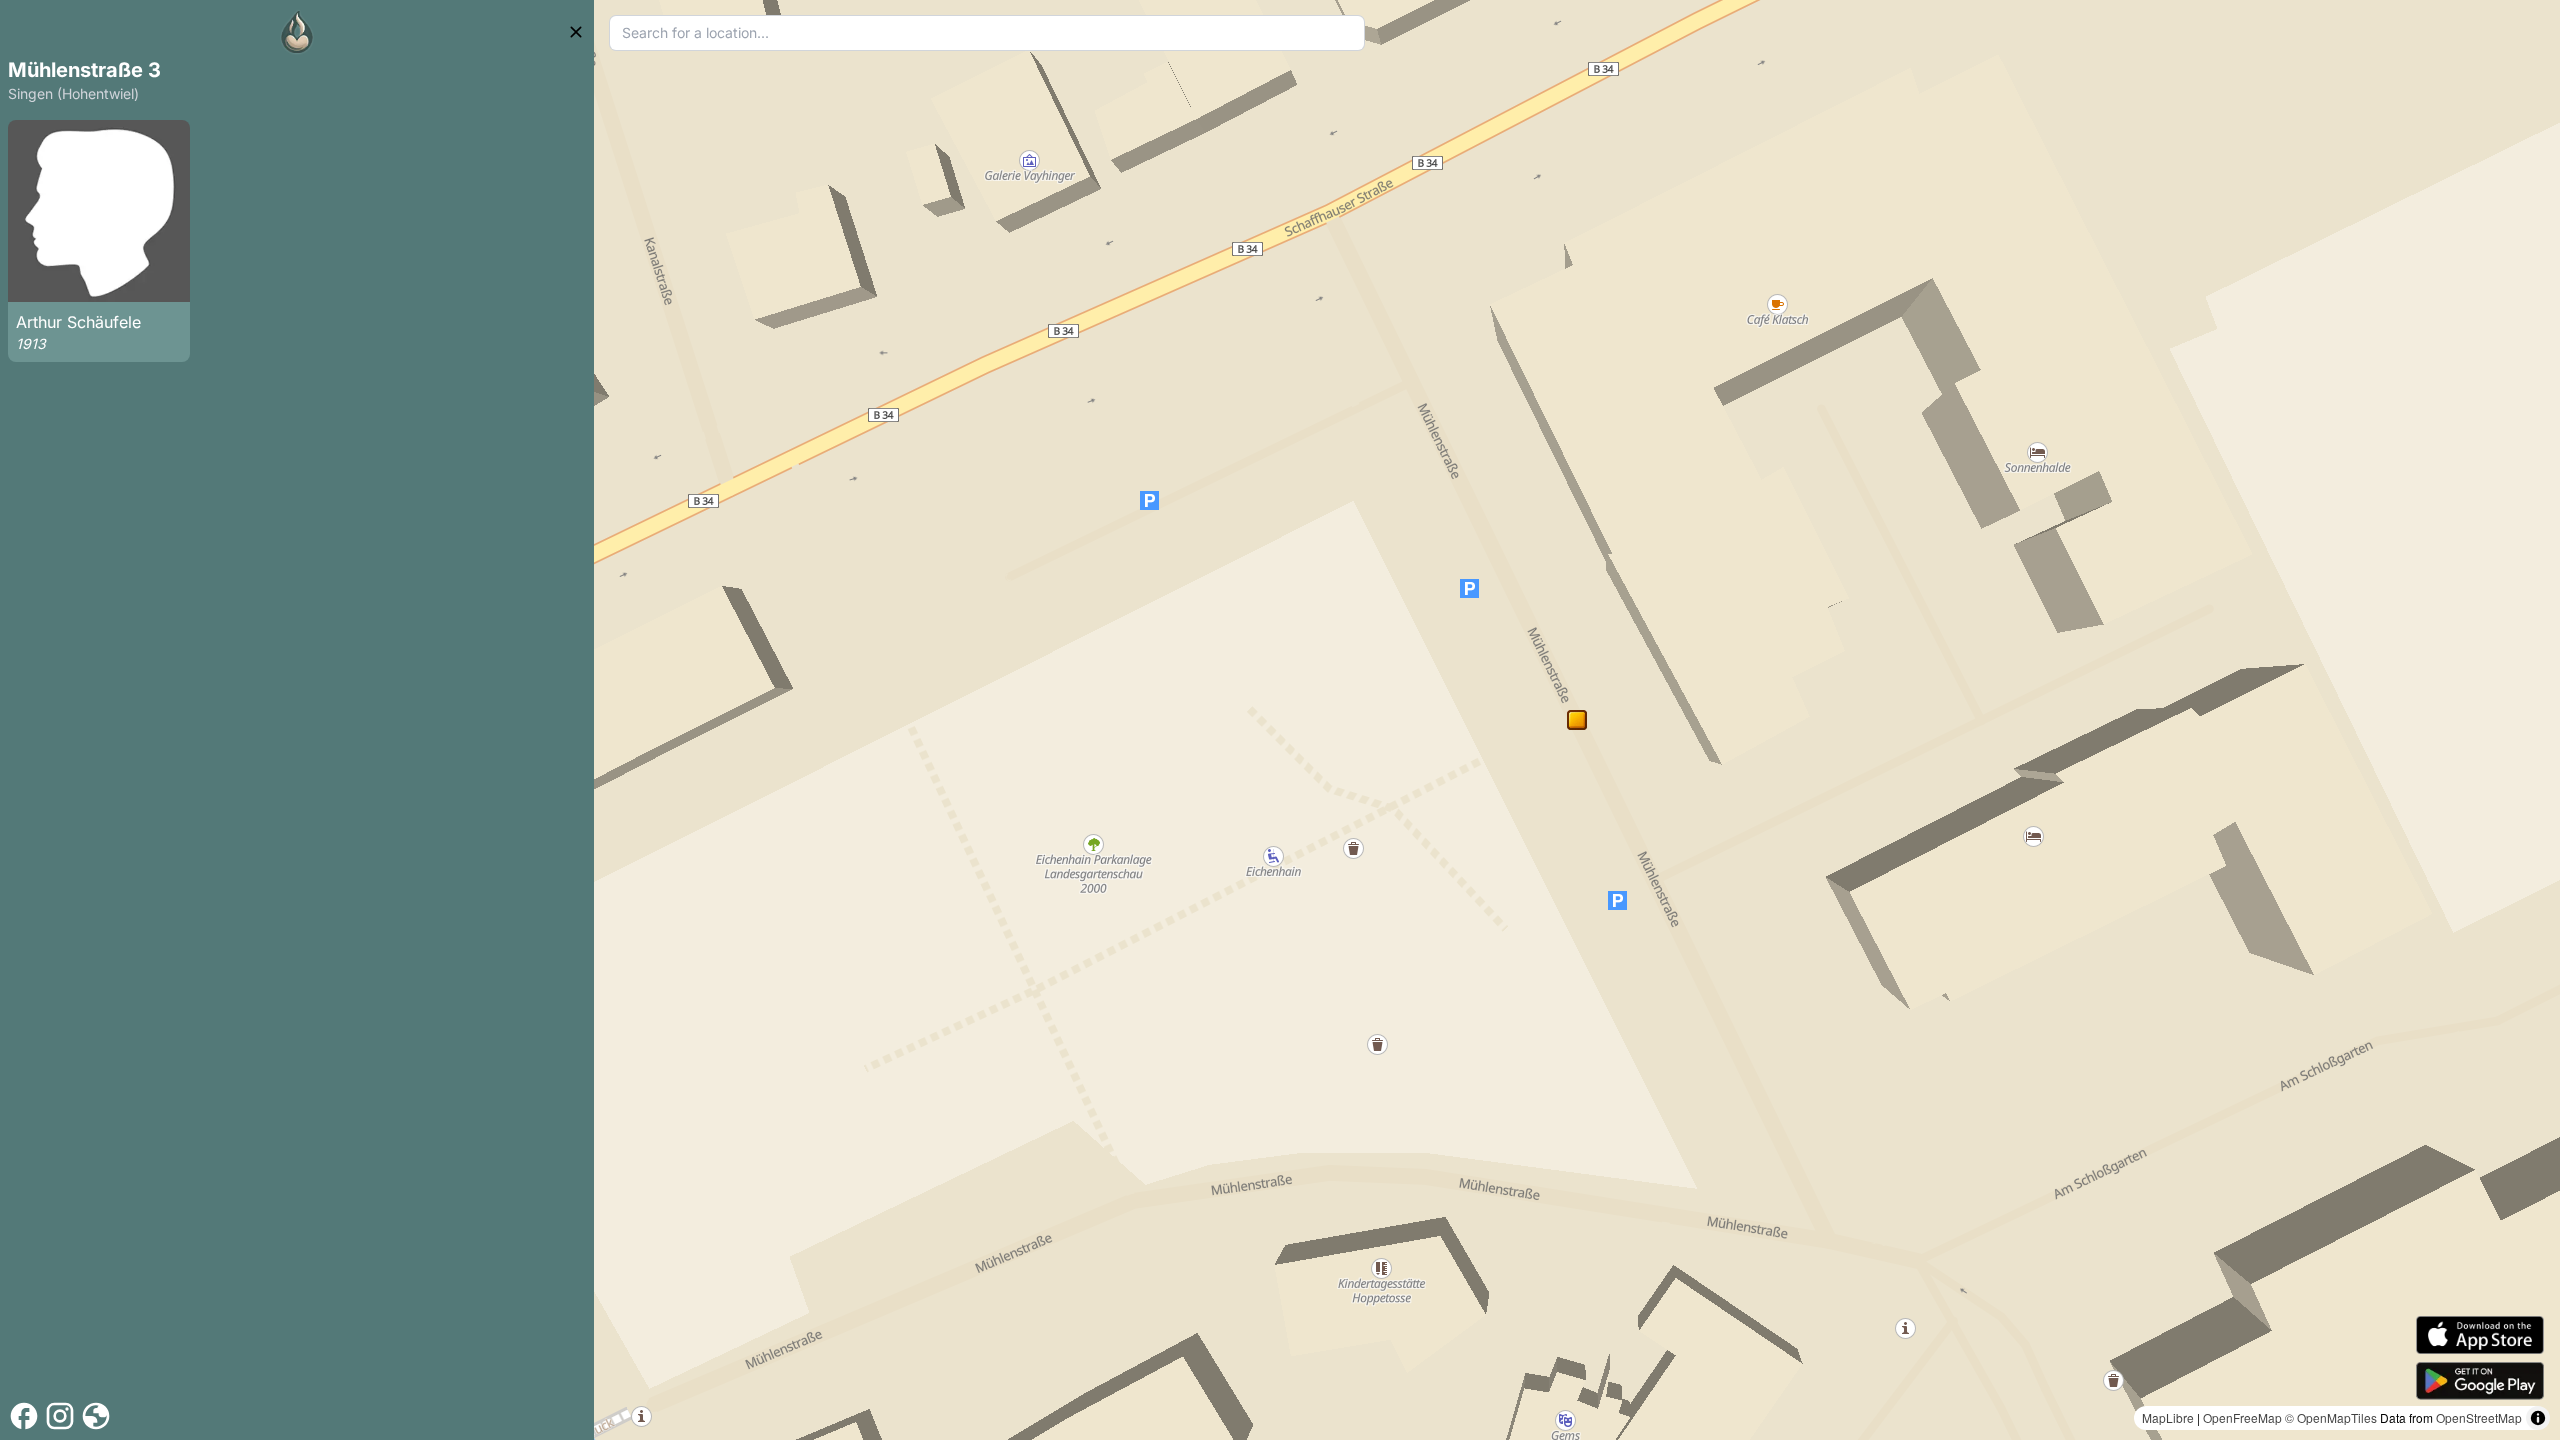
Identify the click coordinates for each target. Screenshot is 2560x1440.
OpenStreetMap (2479, 1417)
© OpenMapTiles (2331, 1417)
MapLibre (2168, 1417)
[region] (1577, 720)
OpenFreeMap (2242, 1417)
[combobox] (987, 33)
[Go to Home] (297, 32)
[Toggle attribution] (2538, 1418)
